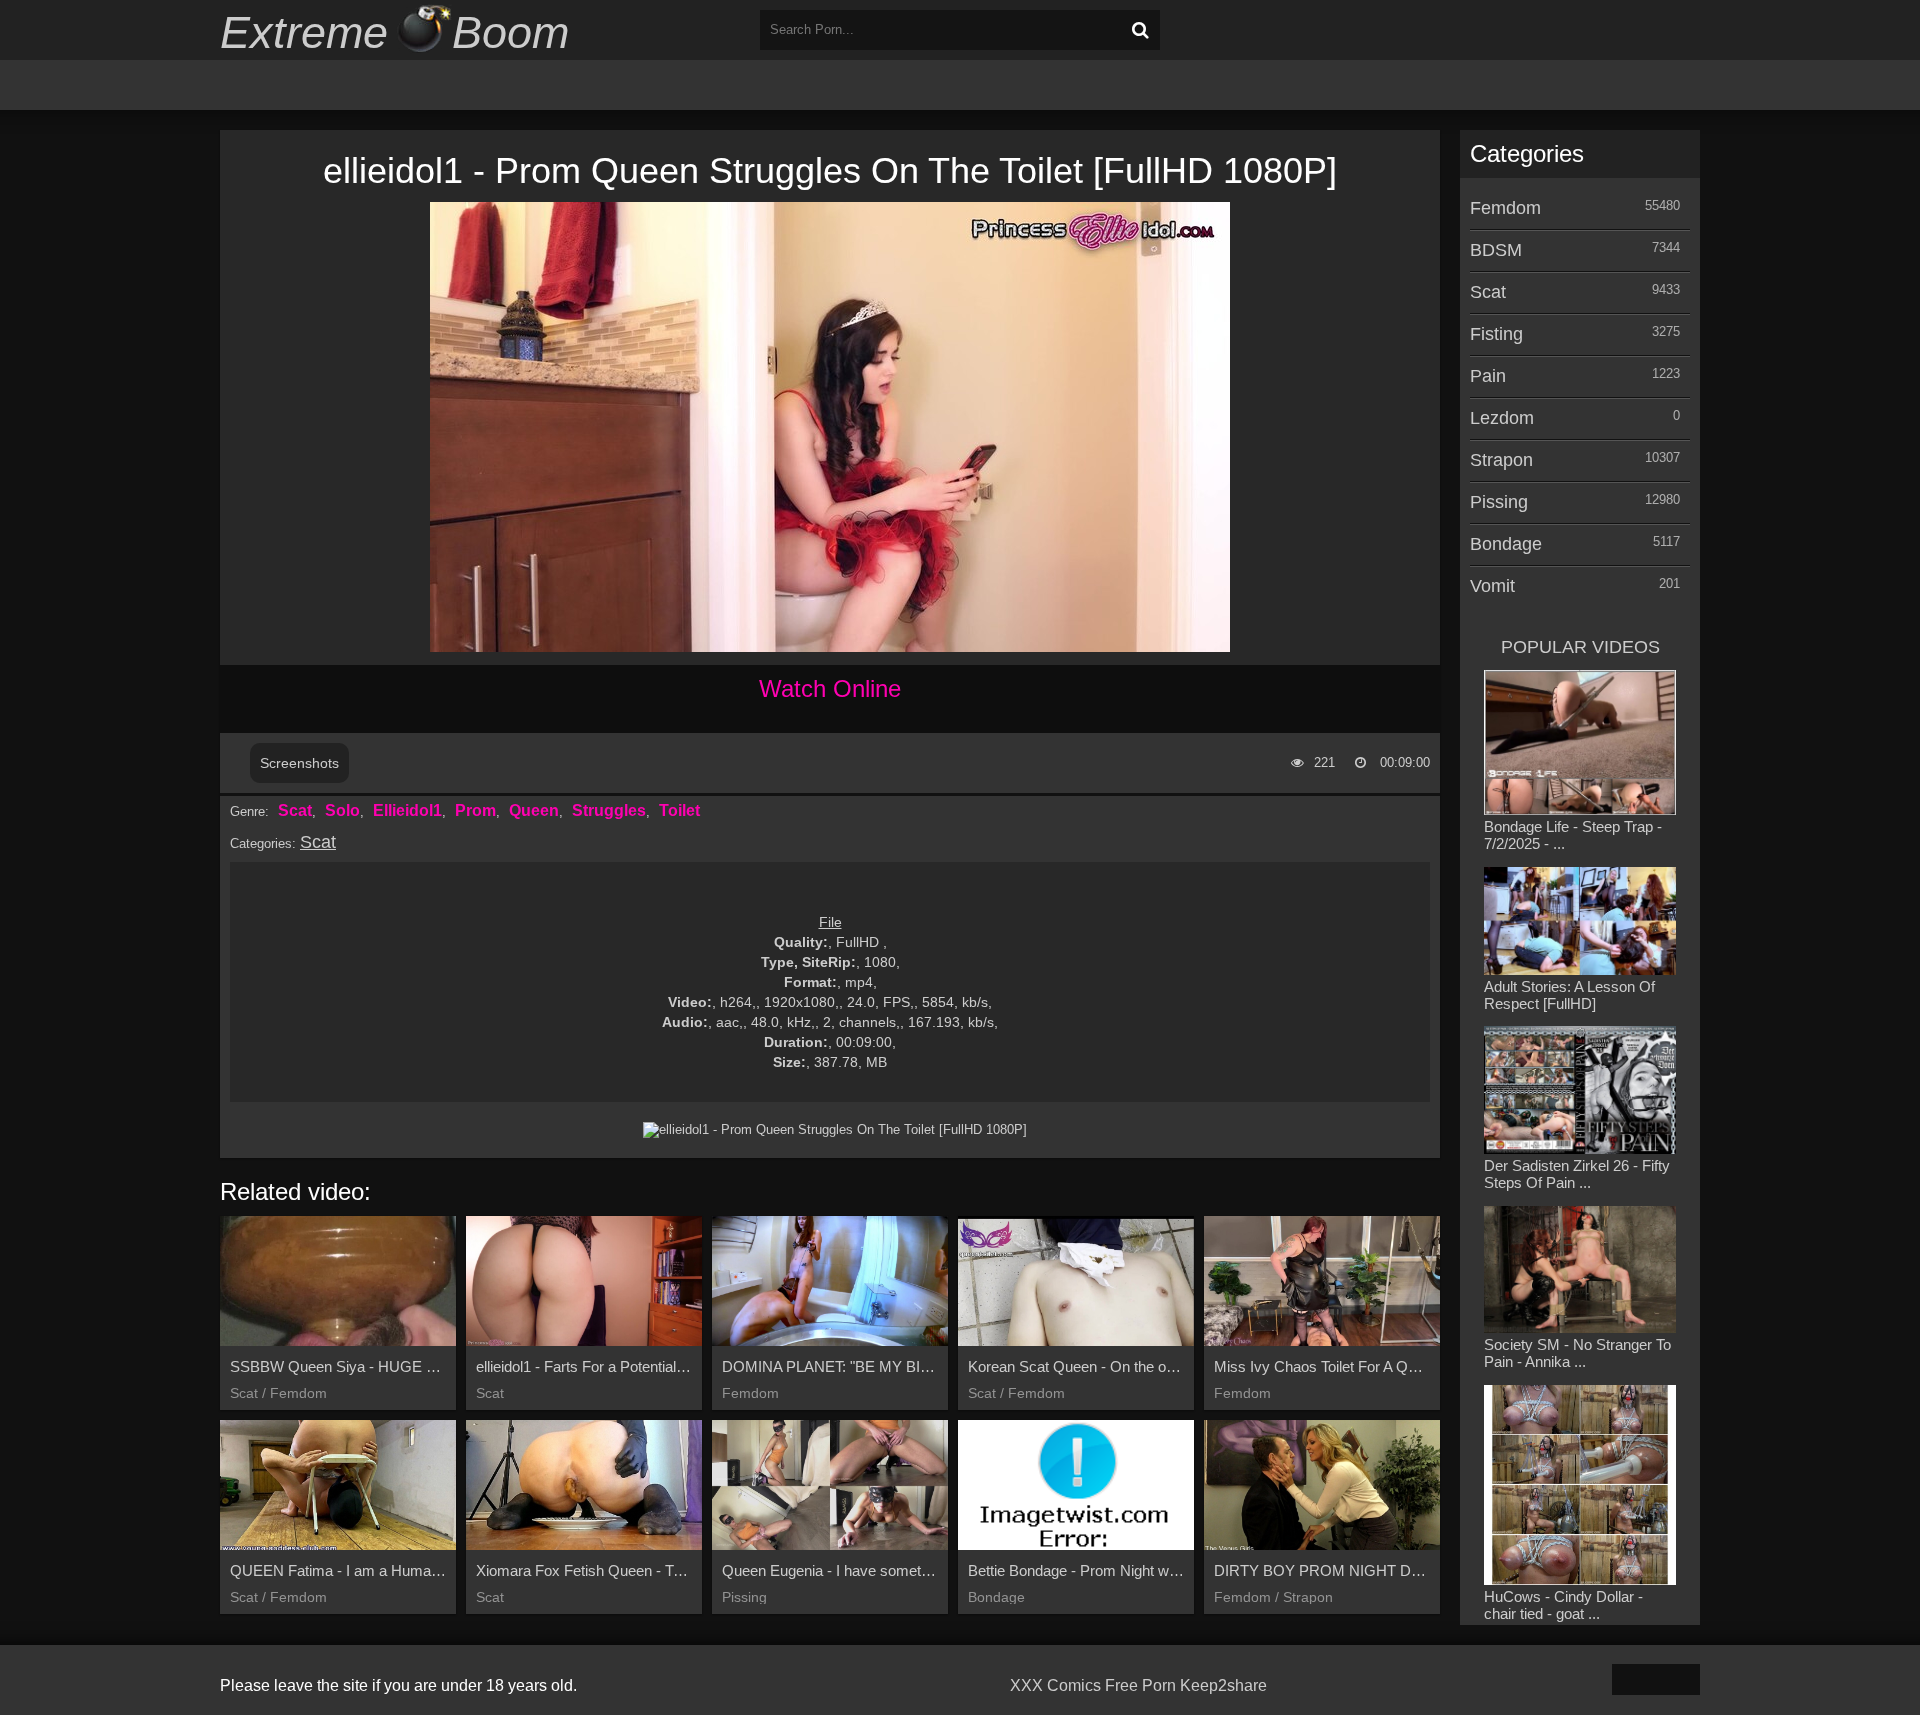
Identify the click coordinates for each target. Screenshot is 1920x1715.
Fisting (1496, 334)
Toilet (679, 810)
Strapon (1501, 460)
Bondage (1506, 544)
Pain (1488, 376)
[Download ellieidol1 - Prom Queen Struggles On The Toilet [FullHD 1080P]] (835, 1130)
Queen (534, 810)
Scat (295, 810)
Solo (342, 810)
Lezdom (1502, 418)
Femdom (1505, 208)
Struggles (609, 810)
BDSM (1496, 250)
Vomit (1492, 586)
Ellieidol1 (407, 810)
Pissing (1499, 502)
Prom (475, 810)
